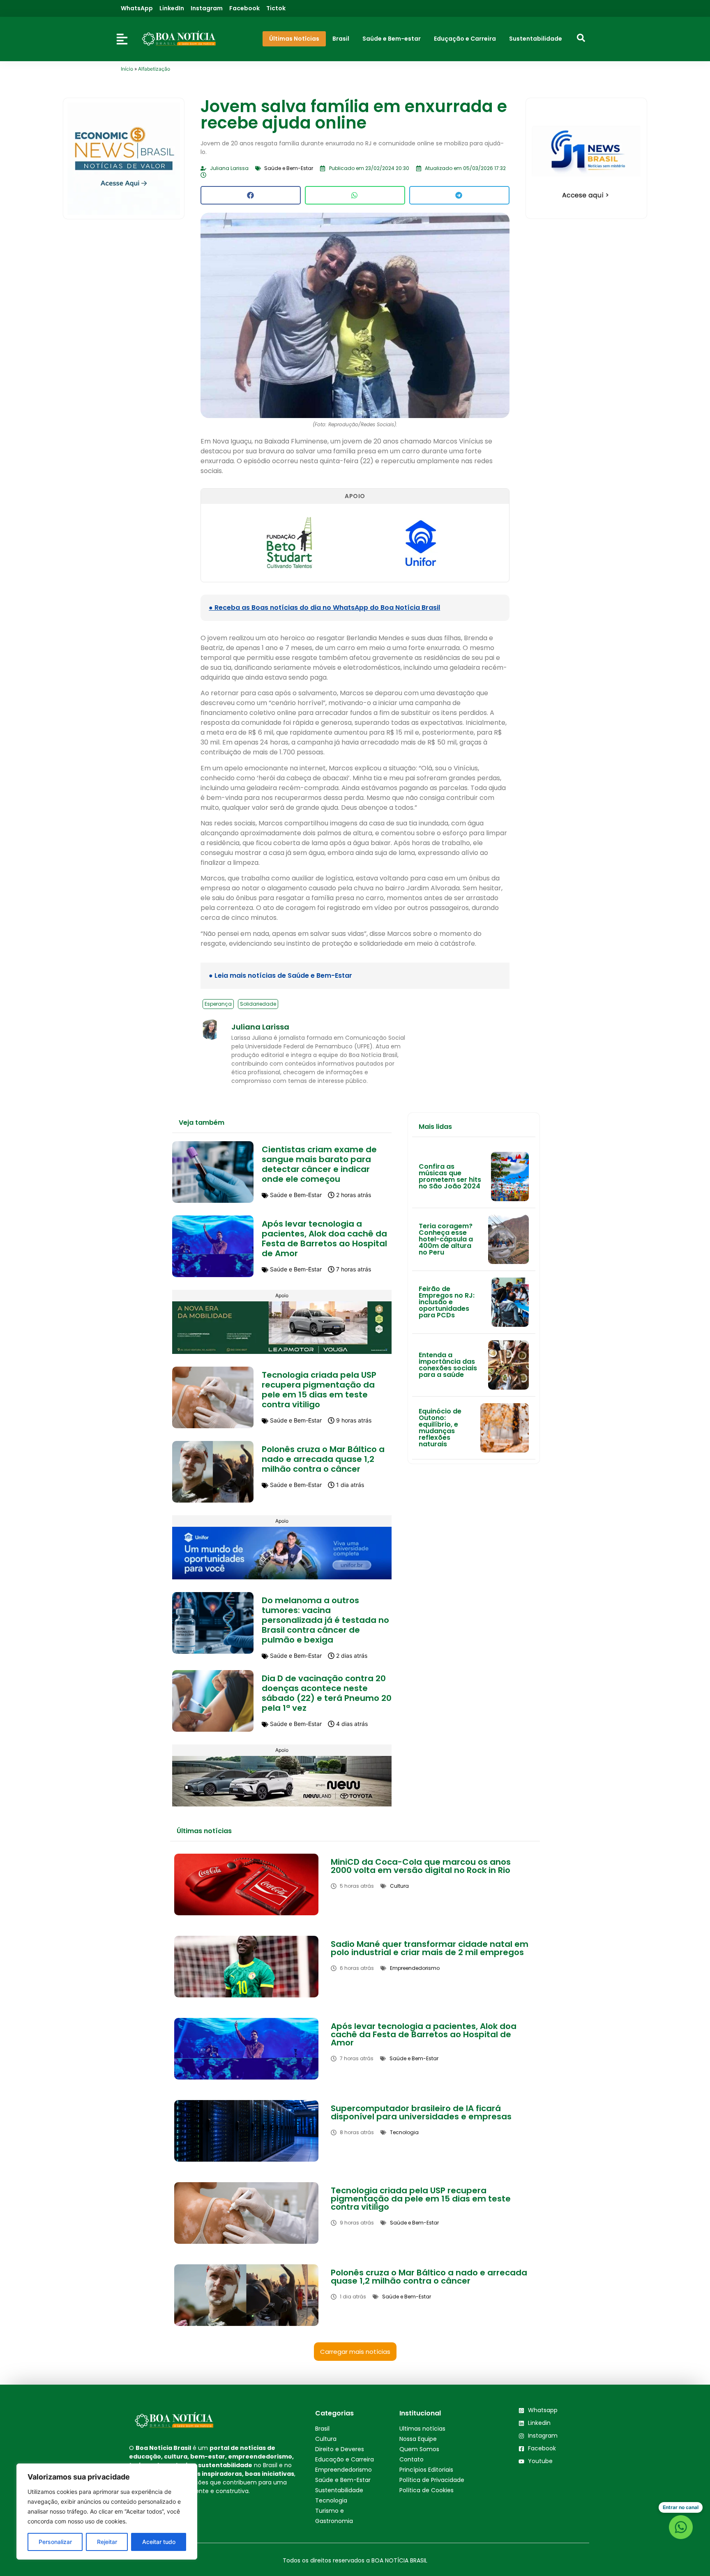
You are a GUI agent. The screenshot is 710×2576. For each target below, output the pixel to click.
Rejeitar (107, 2542)
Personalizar (55, 2542)
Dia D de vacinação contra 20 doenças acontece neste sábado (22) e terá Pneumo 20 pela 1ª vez (327, 1693)
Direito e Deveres (340, 2449)
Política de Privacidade (432, 2480)
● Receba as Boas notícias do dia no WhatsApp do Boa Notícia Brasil (324, 608)
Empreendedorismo (343, 2470)
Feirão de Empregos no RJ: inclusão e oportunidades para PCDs (447, 1302)
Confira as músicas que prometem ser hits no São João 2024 (450, 1176)
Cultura (326, 2439)
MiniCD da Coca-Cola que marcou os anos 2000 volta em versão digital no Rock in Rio (421, 1866)
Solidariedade (258, 1004)
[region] (107, 2512)
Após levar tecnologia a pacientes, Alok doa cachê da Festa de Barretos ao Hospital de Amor (324, 1239)
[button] (251, 195)
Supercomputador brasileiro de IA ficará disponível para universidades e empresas (421, 2112)
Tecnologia (331, 2500)
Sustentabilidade (339, 2490)
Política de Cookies (426, 2490)
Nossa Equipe (418, 2439)
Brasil (322, 2429)
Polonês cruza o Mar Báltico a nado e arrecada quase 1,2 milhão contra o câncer (323, 1459)
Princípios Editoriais (426, 2470)
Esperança (218, 1004)
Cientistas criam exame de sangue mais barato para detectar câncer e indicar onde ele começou (319, 1164)
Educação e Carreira (345, 2459)
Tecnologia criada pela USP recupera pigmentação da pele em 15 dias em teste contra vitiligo (319, 1390)
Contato (411, 2459)
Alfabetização (154, 69)
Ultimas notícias (422, 2429)
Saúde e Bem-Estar (343, 2480)
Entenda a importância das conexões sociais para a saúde (448, 1365)
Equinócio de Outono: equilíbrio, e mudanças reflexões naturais (440, 1428)
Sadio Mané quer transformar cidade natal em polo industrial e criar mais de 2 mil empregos (430, 1948)
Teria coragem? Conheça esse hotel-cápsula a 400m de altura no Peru (446, 1239)
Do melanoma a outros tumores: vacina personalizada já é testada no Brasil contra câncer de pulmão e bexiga (325, 1620)
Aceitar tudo (159, 2542)
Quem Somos (419, 2449)
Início (127, 69)
